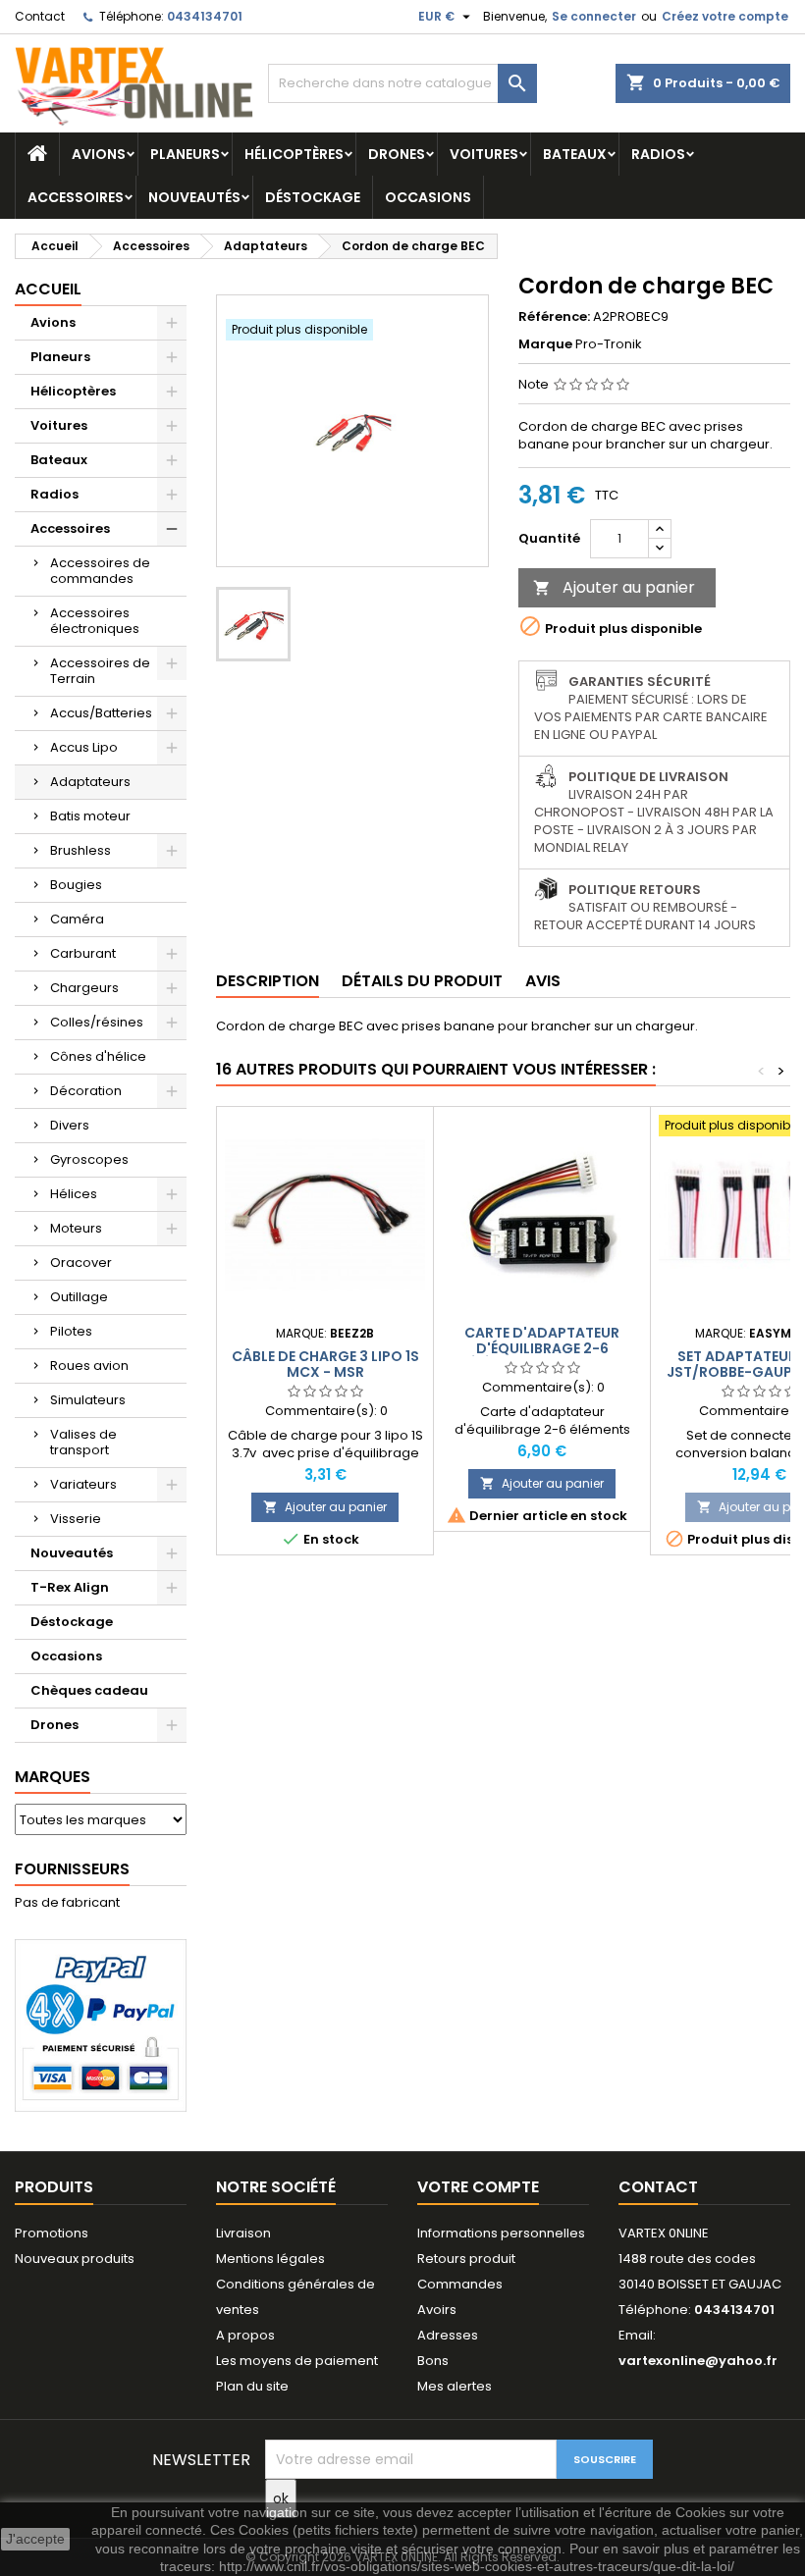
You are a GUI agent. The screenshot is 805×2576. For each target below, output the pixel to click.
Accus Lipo (84, 747)
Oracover (81, 1262)
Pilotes (71, 1331)
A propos (245, 2335)
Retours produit (466, 2259)
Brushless (80, 850)
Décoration (86, 1091)
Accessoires (76, 197)
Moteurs (76, 1228)
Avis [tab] (543, 981)
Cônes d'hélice (98, 1056)
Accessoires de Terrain (100, 671)
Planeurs (185, 154)
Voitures (484, 154)
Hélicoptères (294, 154)
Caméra (77, 919)
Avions (99, 154)
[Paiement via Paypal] (101, 2025)
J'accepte (35, 2539)
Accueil (48, 289)
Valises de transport (83, 1442)
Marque (545, 344)
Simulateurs (88, 1400)
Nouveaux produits (75, 2259)
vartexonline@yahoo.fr (698, 2361)
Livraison (243, 2233)
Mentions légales (270, 2259)
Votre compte (478, 2187)
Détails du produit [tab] (422, 981)
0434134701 (205, 16)
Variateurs (83, 1484)
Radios (658, 154)
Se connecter (594, 16)
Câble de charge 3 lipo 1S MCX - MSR (325, 1364)
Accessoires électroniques (95, 621)
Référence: (554, 317)
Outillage (79, 1297)
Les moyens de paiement (297, 2361)
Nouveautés (194, 197)
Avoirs (437, 2310)
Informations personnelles (501, 2233)
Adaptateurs (90, 782)
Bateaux (575, 154)
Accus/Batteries (101, 713)
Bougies (76, 885)
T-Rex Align (70, 1587)
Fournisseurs (72, 1869)
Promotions (52, 2233)
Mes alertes (455, 2386)
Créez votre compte (725, 16)
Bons (433, 2361)
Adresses (448, 2335)
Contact (40, 16)
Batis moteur (90, 816)
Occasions (428, 197)
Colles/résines (97, 1022)
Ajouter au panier (614, 587)
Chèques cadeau (89, 1690)
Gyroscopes (89, 1159)
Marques (53, 1777)
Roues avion (89, 1366)
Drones (397, 154)
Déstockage (313, 197)
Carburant (83, 953)
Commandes (460, 2284)
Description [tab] (268, 981)
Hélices (74, 1194)
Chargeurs (84, 988)
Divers (70, 1125)
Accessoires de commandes (100, 571)
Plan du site (252, 2386)
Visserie (76, 1519)
